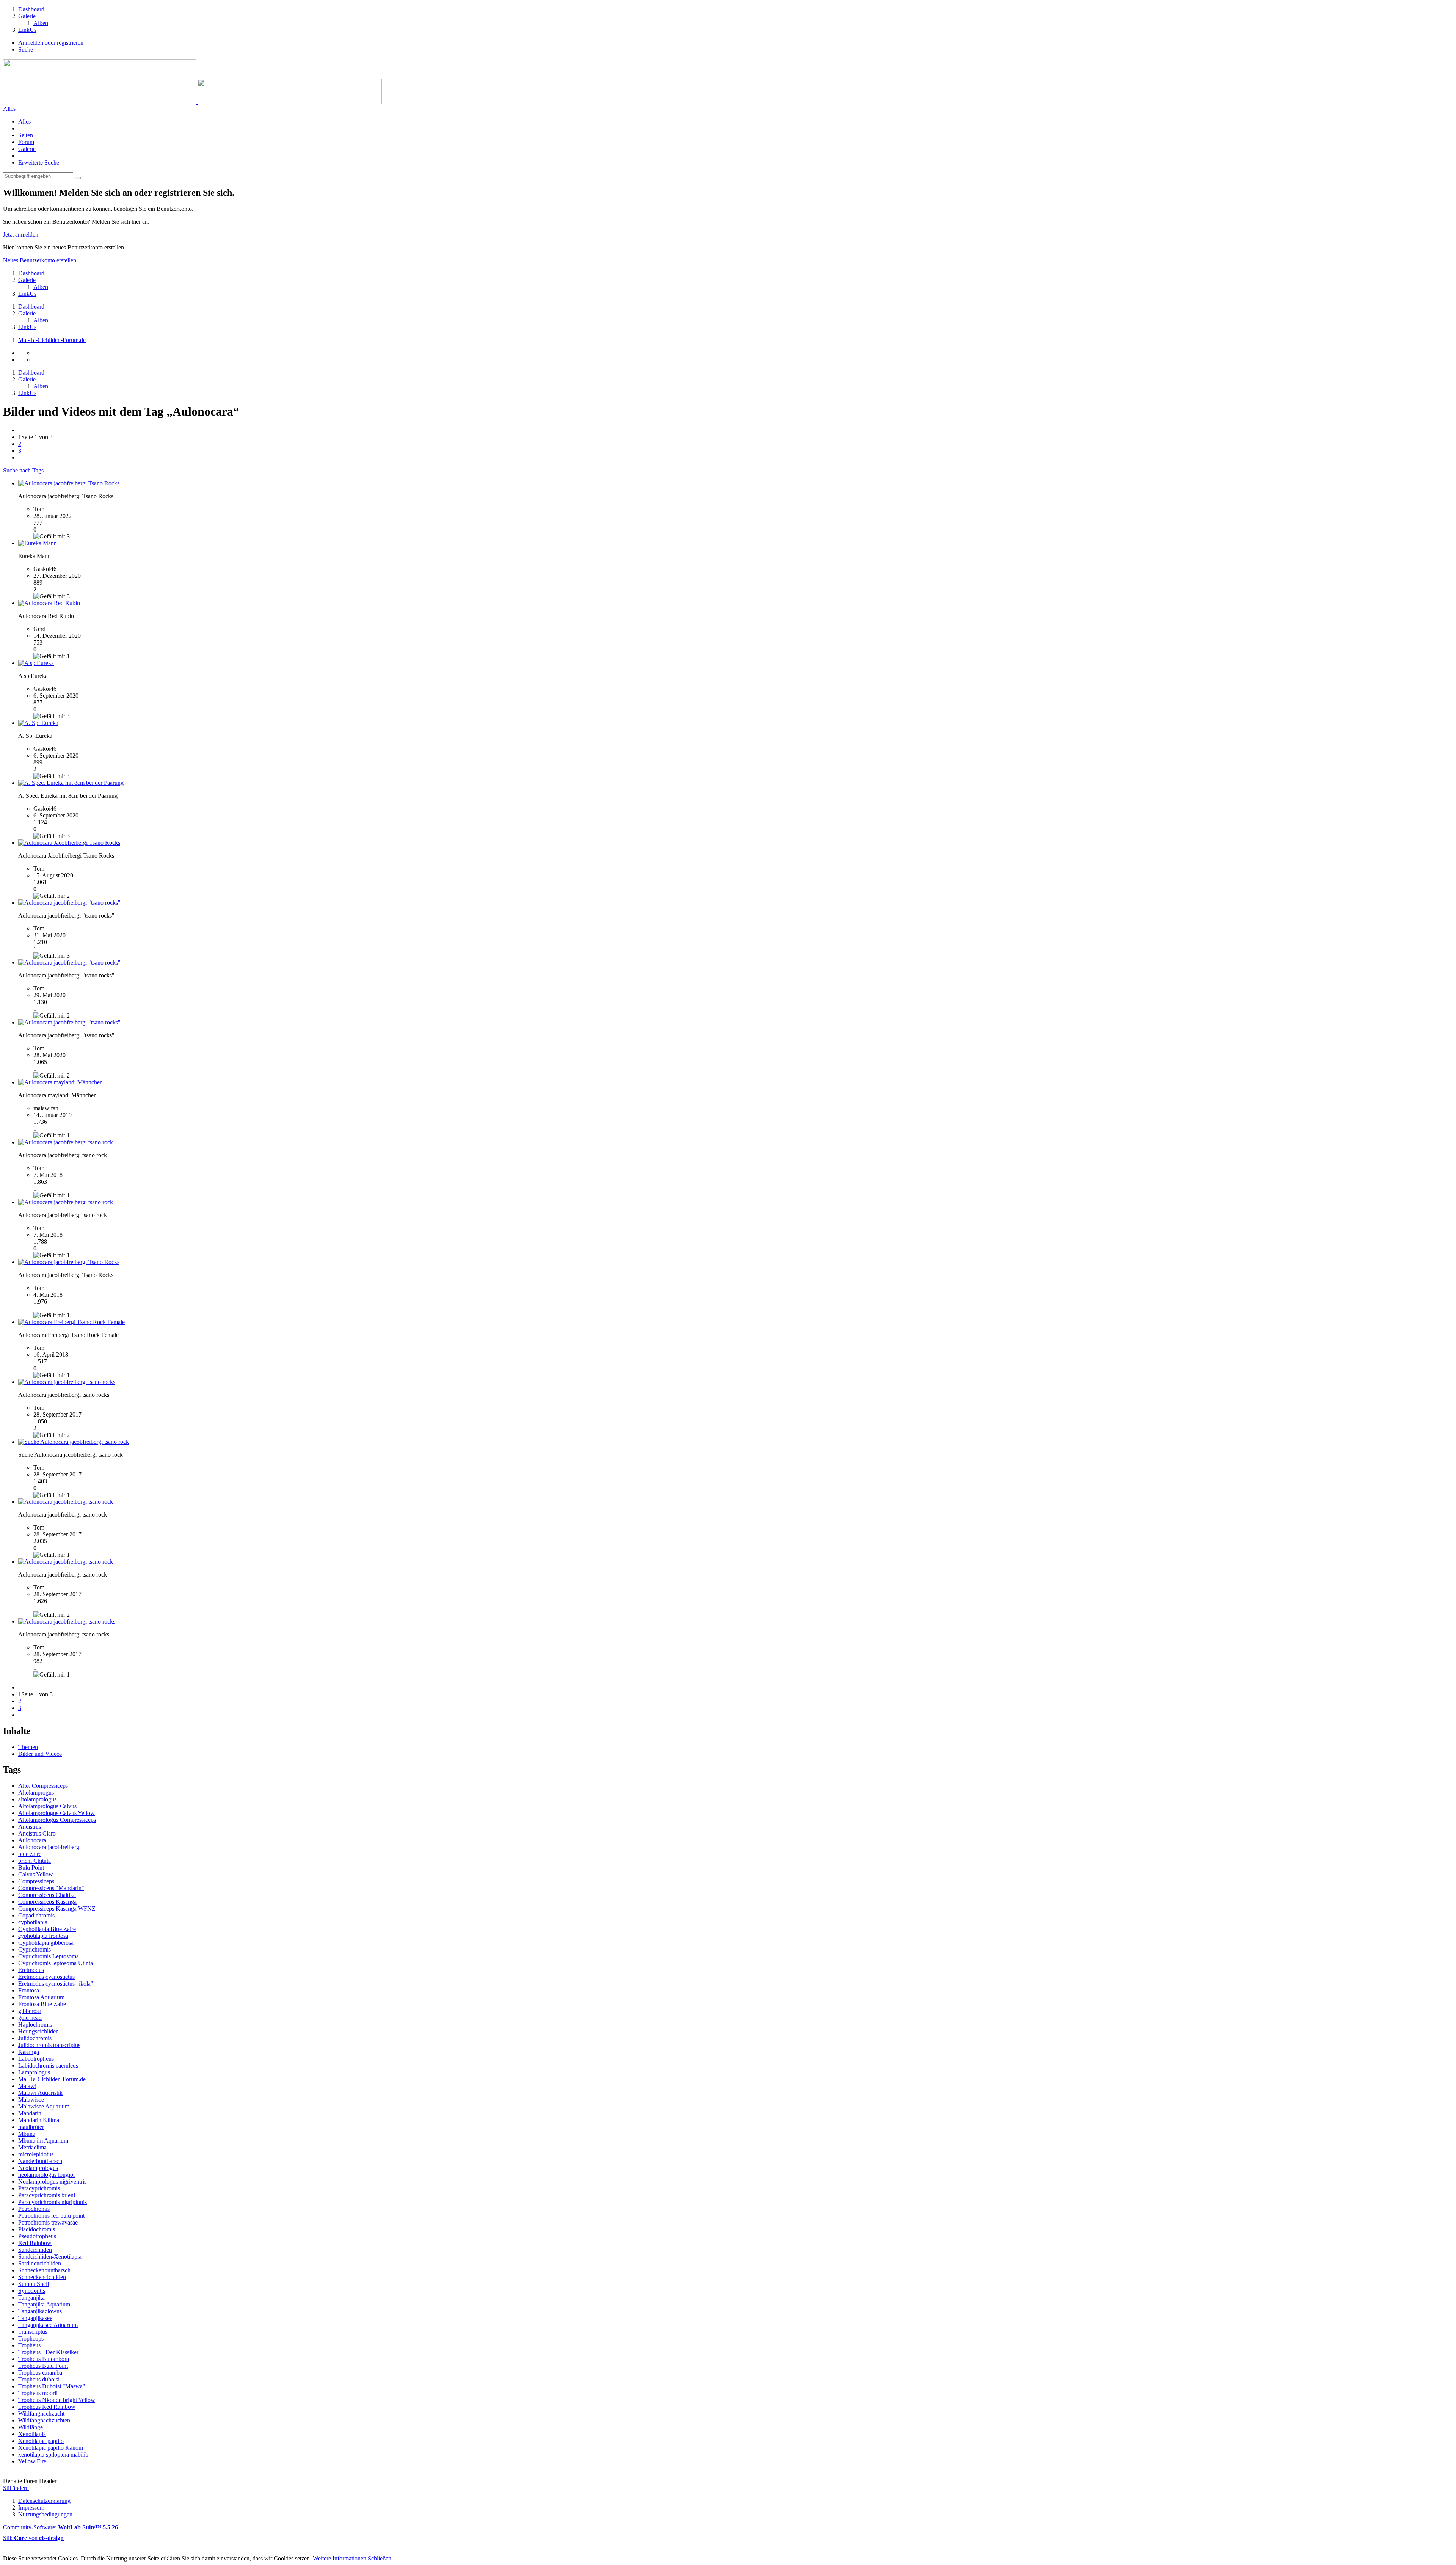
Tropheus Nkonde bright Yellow (57, 2400)
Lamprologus (34, 2072)
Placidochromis (37, 2229)
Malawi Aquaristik (40, 2093)
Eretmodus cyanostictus (46, 1977)
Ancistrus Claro (37, 1833)
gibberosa (30, 2011)
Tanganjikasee (35, 2318)
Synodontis (32, 2291)
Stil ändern (16, 2488)
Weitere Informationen (340, 2558)
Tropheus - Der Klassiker (48, 2352)
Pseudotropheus (37, 2236)
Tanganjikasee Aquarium (48, 2325)
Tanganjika (31, 2298)
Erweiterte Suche (39, 162)
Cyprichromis (35, 1949)
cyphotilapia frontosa (43, 1936)
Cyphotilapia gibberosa (46, 1943)
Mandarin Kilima (39, 2120)
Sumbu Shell (34, 2284)
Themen (28, 1747)
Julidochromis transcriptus (49, 2045)
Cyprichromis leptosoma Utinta (56, 1963)
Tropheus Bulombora (44, 2359)
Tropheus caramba (40, 2373)
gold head (30, 2018)
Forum (26, 142)
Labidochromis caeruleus (48, 2065)
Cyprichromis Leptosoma (49, 1956)
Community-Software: (60, 2527)
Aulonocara (32, 1840)
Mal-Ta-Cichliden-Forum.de (52, 2079)
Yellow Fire (32, 2461)
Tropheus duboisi (39, 2379)
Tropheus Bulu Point (43, 2366)
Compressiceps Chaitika (47, 1895)
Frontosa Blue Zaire (42, 2004)
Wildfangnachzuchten (44, 2420)
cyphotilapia (33, 1922)
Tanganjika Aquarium (44, 2304)
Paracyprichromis (39, 2188)
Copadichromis (36, 1915)
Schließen (380, 2558)
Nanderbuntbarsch (40, 2161)
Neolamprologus (38, 2168)
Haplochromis (35, 2025)
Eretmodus (31, 1970)
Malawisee (31, 2100)
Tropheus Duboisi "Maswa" (52, 2386)
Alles (24, 122)
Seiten (26, 135)
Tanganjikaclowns (40, 2311)
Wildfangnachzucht (41, 2414)
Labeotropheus (36, 2059)
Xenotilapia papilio (41, 2441)
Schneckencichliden (42, 2277)
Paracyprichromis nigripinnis (53, 2202)
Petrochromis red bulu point (51, 2216)
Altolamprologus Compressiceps (57, 1820)
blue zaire (30, 1854)
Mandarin (30, 2113)
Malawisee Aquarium (44, 2106)
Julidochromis (35, 2038)
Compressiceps (36, 1881)
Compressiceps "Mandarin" (51, 1888)
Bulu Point (31, 1868)
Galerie (27, 149)
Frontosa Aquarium (41, 1997)
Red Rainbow (35, 2243)
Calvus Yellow (36, 1874)
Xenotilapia (32, 2434)
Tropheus (29, 2345)
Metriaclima (32, 2147)
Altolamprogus (36, 1792)
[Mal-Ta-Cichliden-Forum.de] (192, 102)
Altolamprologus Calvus (47, 1806)
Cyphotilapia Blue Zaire (47, 1929)
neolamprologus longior (47, 2175)
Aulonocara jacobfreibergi (49, 1847)
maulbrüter (31, 2127)
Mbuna (27, 2134)
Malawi (27, 2086)
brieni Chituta (35, 1861)
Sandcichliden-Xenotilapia (50, 2257)
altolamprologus (37, 1799)
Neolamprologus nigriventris (52, 2181)
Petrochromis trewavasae (48, 2222)
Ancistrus (30, 1827)
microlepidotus (36, 2154)
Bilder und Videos (40, 1754)
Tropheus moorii (38, 2393)
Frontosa (29, 1990)
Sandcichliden (35, 2250)
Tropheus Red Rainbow (47, 2407)
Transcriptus (33, 2332)
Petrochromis (34, 2209)
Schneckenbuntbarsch (44, 2270)
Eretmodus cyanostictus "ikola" (56, 1984)
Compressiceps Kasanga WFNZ (57, 1908)
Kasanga (29, 2052)
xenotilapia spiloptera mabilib (53, 2454)
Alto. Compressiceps (43, 1786)
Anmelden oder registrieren (51, 43)
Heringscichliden (38, 2031)
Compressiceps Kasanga (47, 1902)
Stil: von (33, 2538)
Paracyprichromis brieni (47, 2195)
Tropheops (31, 2338)
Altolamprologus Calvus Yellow (56, 1813)
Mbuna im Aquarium (43, 2141)
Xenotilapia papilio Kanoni (51, 2448)
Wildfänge (31, 2427)
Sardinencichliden (40, 2263)
